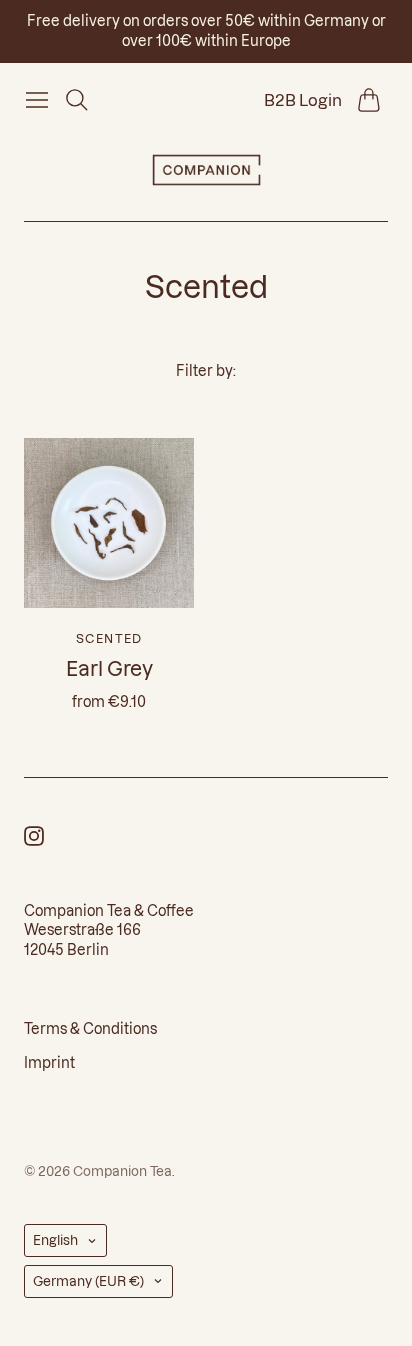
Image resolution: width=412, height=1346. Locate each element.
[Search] (77, 100)
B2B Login (303, 100)
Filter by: (206, 371)
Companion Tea (122, 1171)
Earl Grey (109, 669)
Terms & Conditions (90, 1029)
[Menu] (37, 100)
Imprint (49, 1063)
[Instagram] (34, 840)
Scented (109, 638)
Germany (88, 1281)
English (55, 1240)
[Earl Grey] (109, 523)
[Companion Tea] (206, 170)
